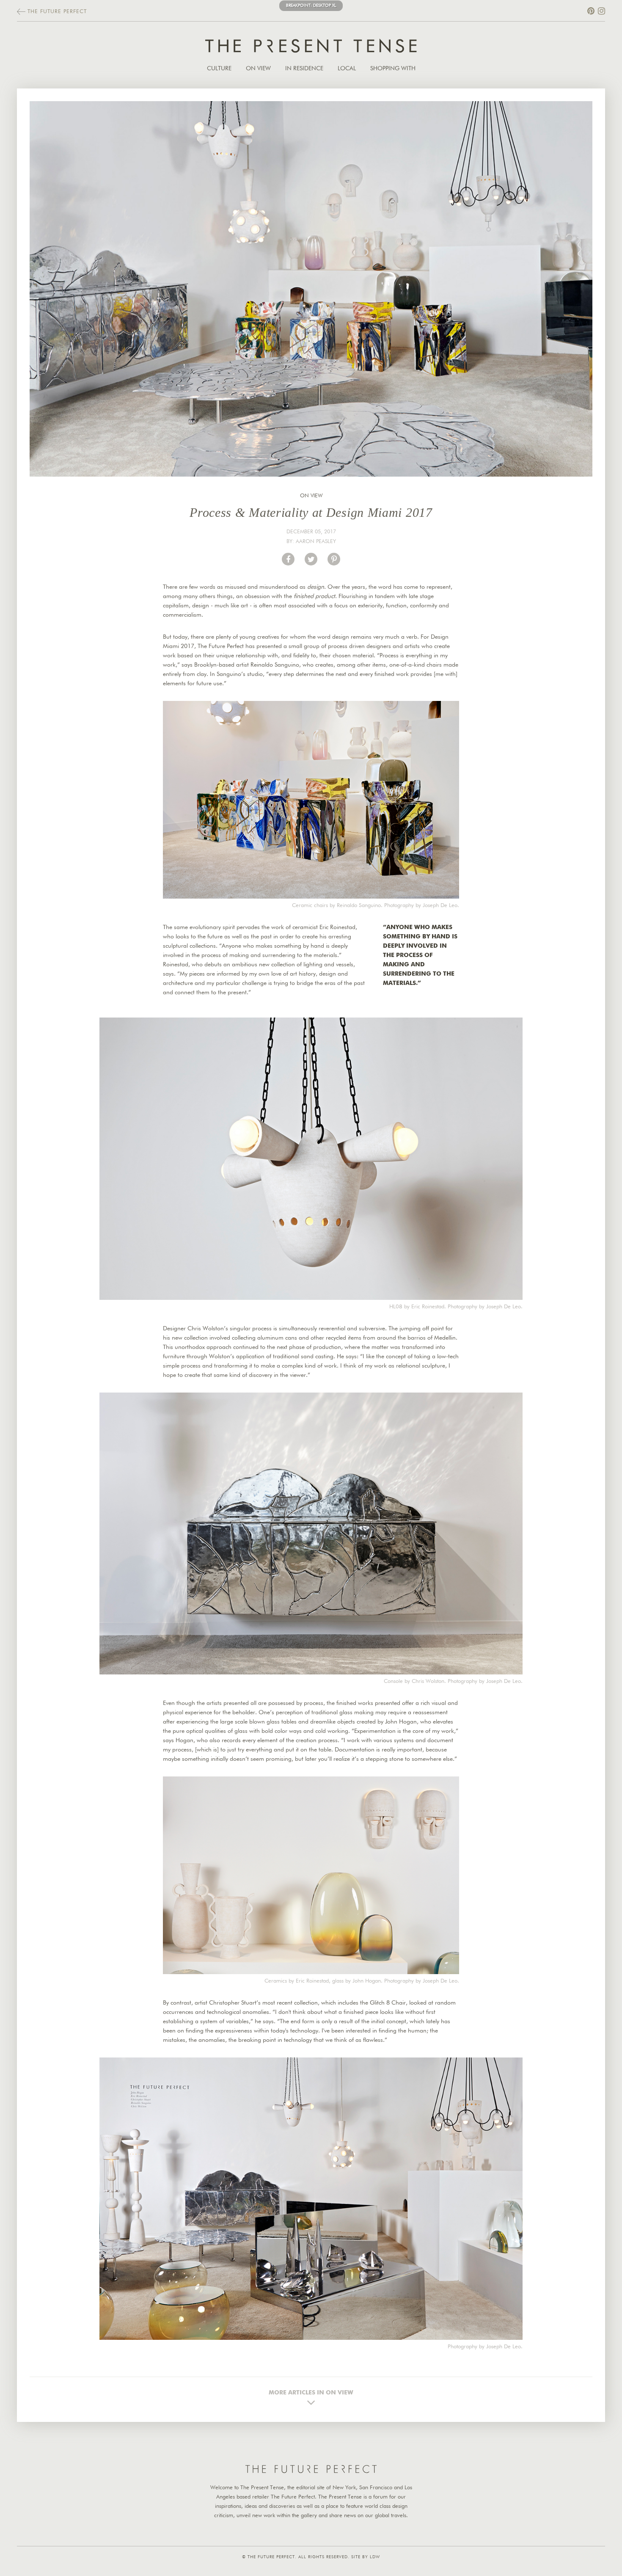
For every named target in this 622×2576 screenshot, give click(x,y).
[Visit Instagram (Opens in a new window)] (601, 11)
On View (258, 69)
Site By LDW (366, 2557)
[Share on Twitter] (311, 559)
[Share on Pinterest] (334, 559)
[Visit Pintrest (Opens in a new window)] (591, 11)
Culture (219, 69)
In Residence (304, 69)
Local (347, 69)
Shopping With (393, 69)
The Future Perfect (56, 12)
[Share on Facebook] (288, 559)
